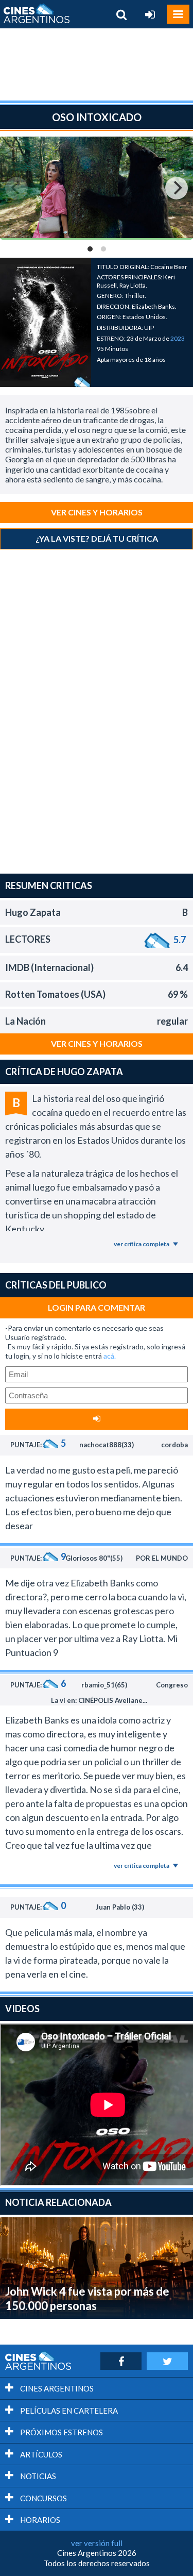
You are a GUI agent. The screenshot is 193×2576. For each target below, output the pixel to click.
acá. (110, 1356)
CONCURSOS (43, 2498)
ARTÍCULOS (40, 2454)
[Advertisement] (97, 64)
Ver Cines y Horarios (97, 512)
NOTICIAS (37, 2476)
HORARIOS (39, 2520)
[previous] (16, 188)
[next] (177, 188)
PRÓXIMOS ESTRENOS (61, 2432)
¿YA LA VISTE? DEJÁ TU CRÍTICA (97, 538)
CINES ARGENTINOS (56, 2388)
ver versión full (97, 2543)
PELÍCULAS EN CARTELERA (68, 2411)
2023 (178, 338)
